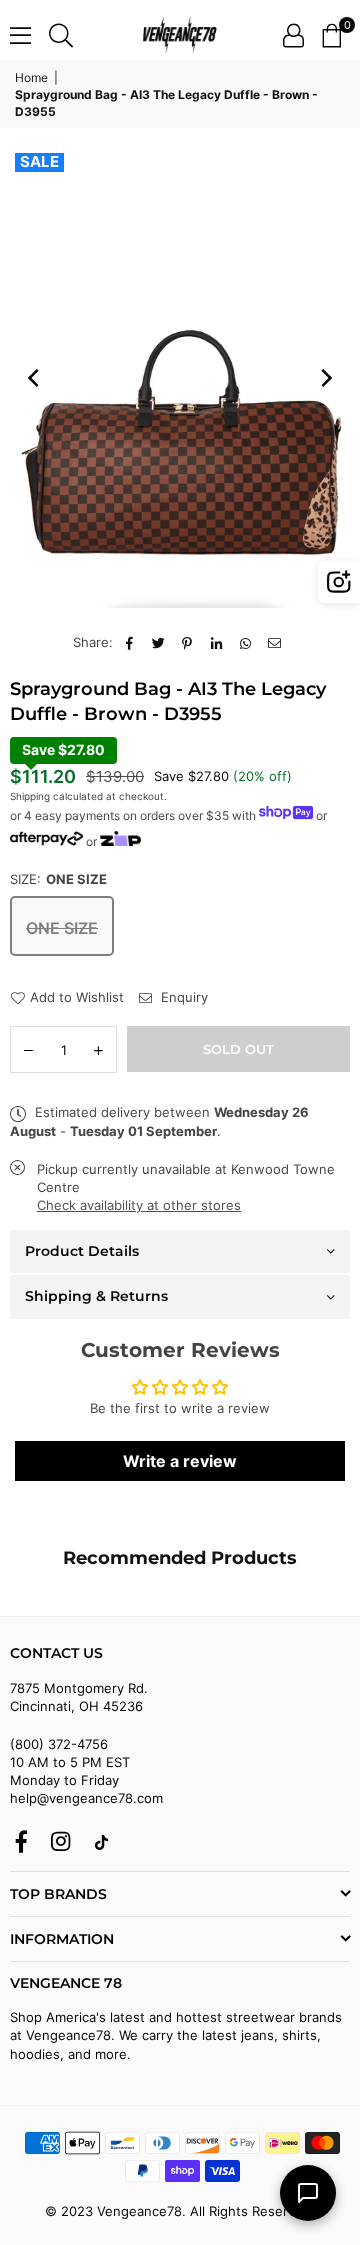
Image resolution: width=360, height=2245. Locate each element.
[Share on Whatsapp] (245, 642)
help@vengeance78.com (86, 1798)
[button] (331, 35)
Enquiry (182, 997)
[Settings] (293, 35)
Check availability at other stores (139, 1205)
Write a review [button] (180, 1461)
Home (31, 77)
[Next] (325, 378)
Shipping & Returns (96, 1296)
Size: (58, 879)
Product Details (82, 1251)
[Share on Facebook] (129, 642)
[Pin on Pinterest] (187, 642)
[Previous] (35, 378)
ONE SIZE (62, 928)
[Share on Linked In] (216, 642)
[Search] (61, 35)
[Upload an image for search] (339, 582)
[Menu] (20, 35)
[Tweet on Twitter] (158, 642)
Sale (39, 162)
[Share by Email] (274, 642)
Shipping (30, 796)
